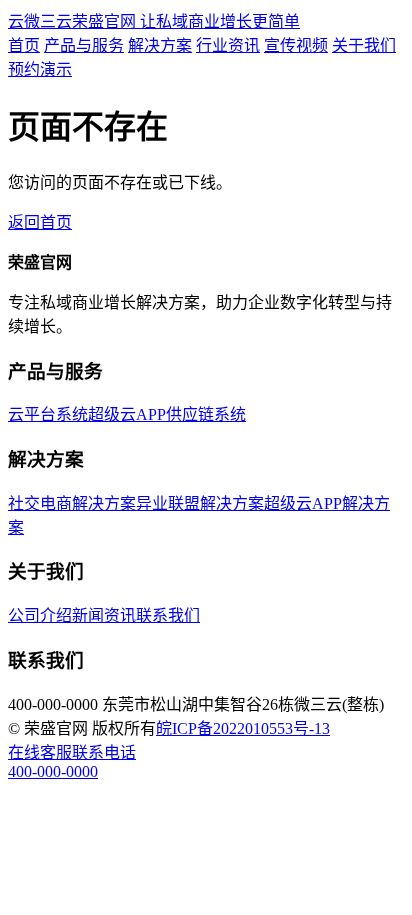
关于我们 (364, 45)
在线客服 (40, 752)
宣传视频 (296, 45)
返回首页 (40, 222)
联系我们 (168, 615)
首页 (24, 45)
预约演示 (40, 69)
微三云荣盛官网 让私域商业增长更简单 (154, 21)
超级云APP (127, 414)
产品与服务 (84, 45)
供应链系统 (206, 414)
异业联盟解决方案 (200, 503)
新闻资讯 (104, 615)
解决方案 (160, 45)
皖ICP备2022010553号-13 (243, 728)
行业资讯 (228, 45)
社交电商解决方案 (72, 503)
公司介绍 (40, 615)
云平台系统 (48, 414)
